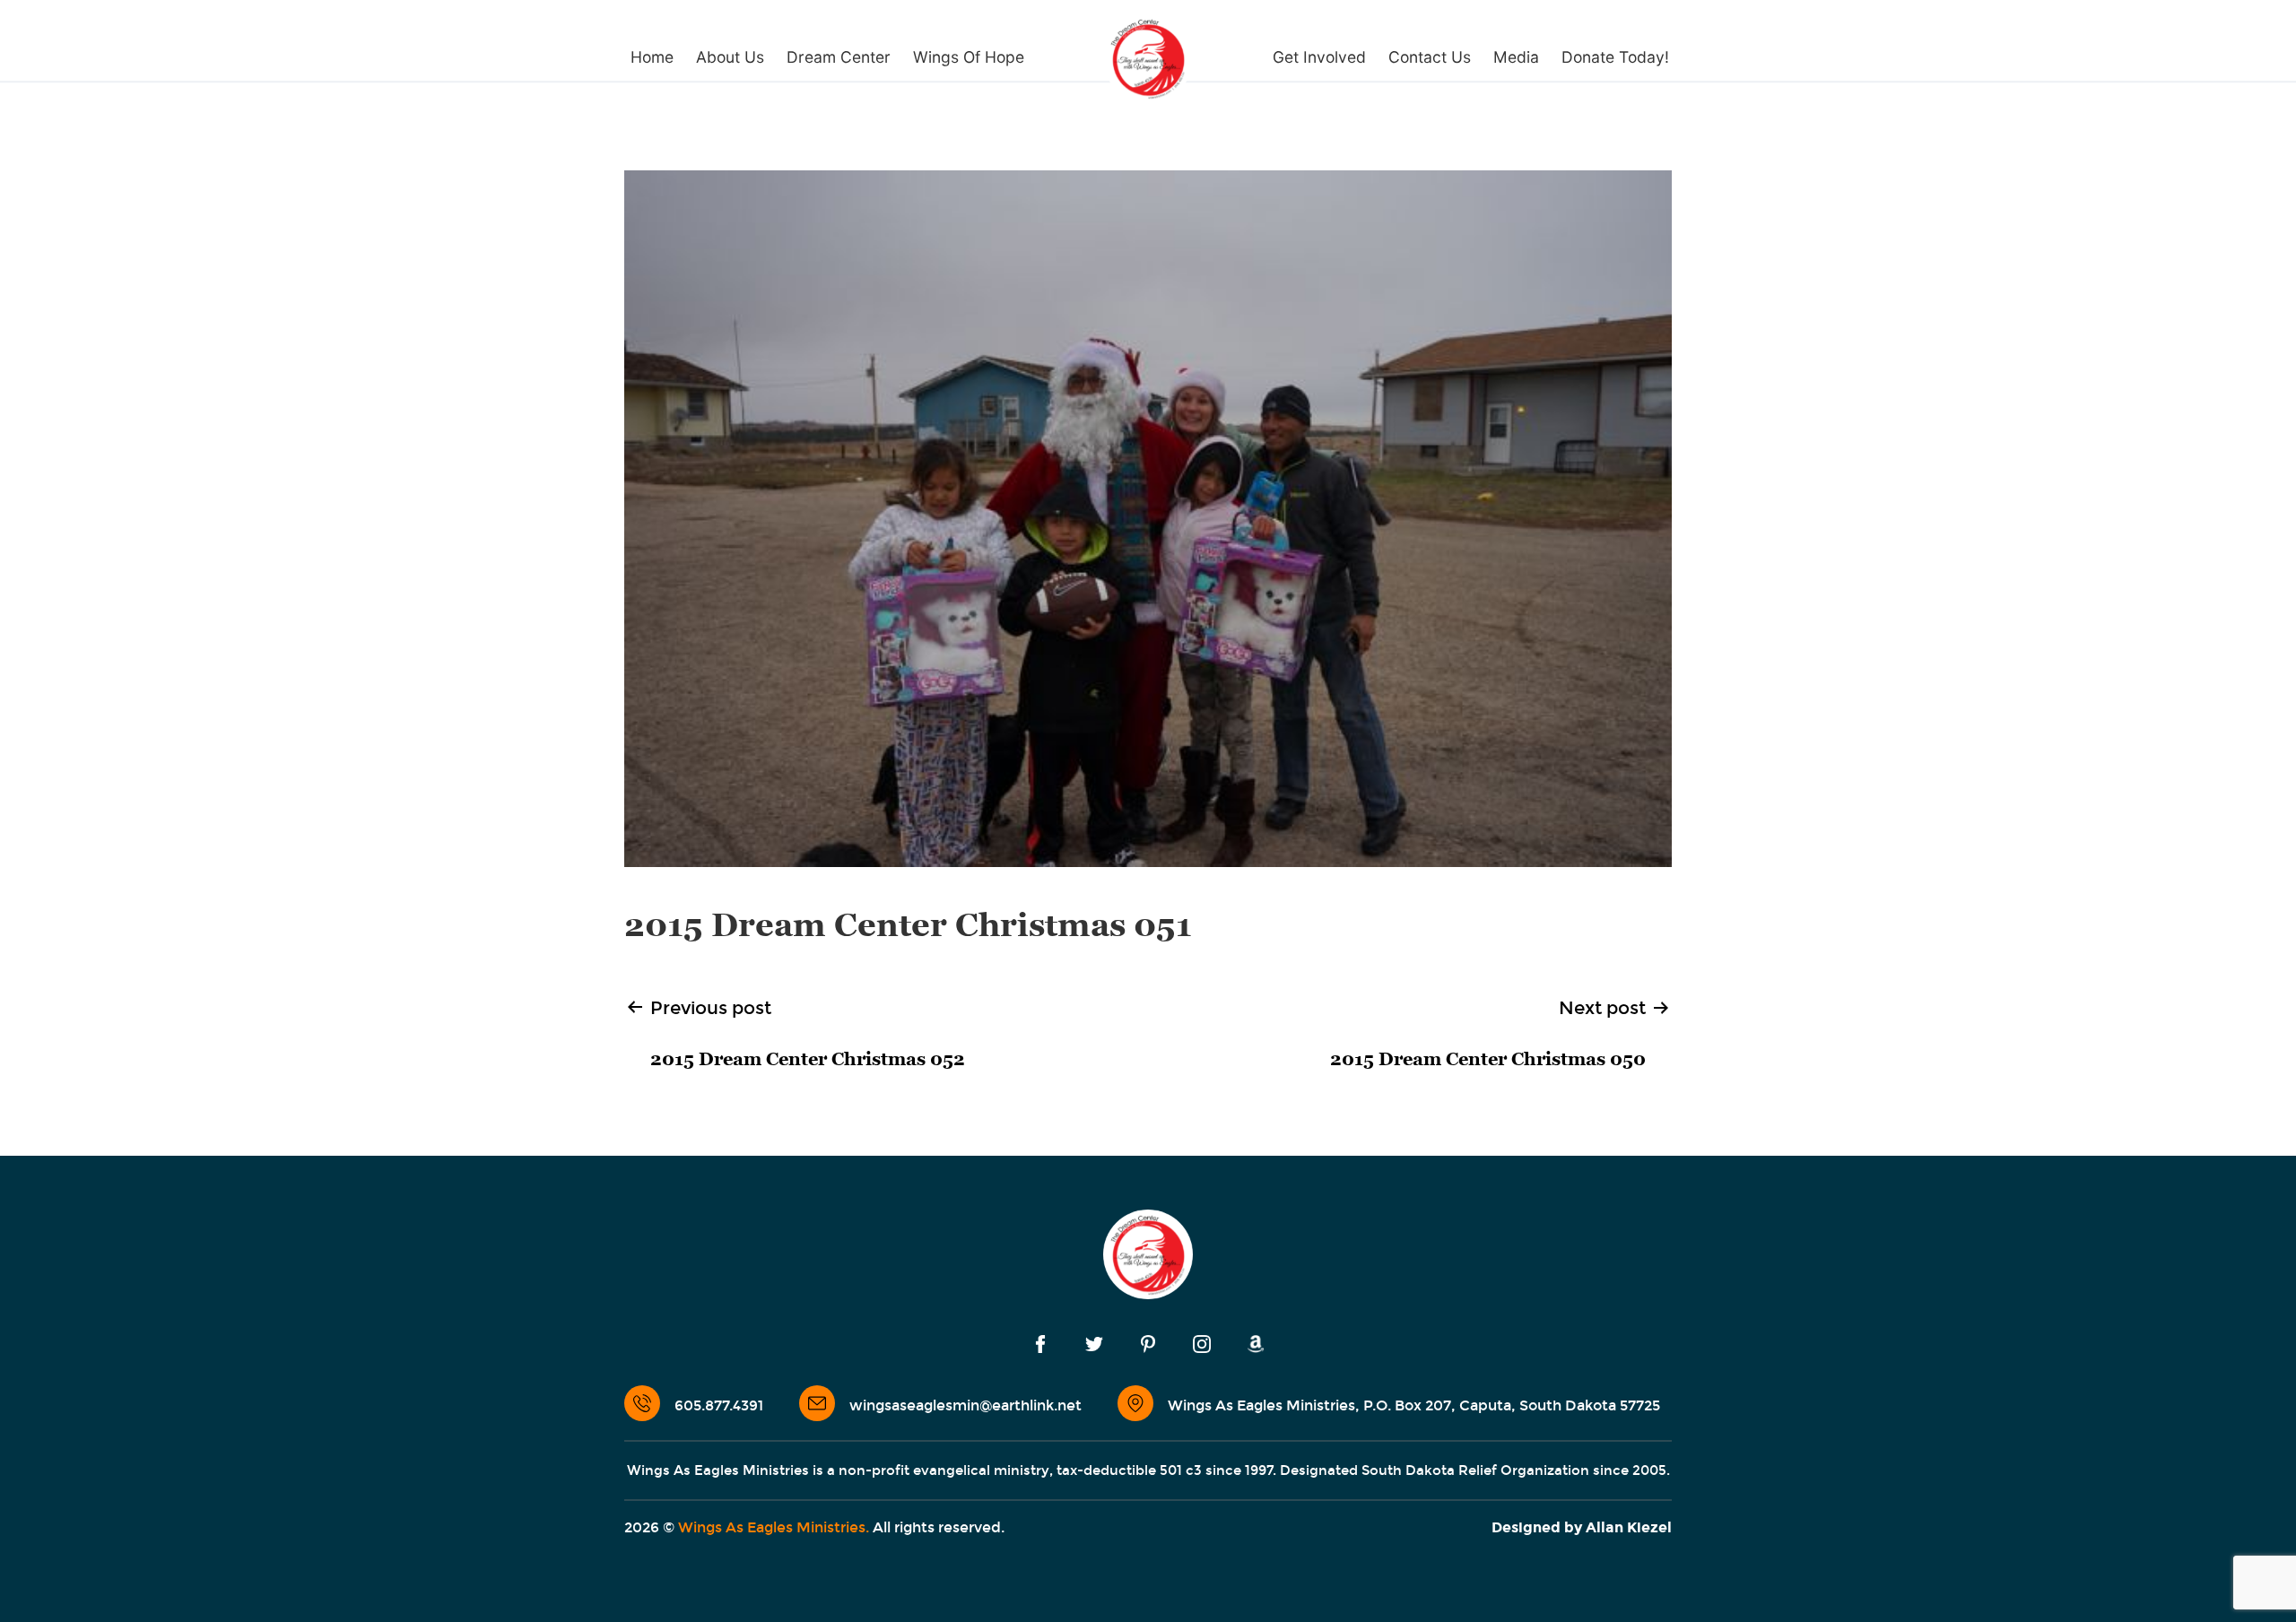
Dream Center (839, 57)
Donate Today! (1615, 57)
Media (1516, 57)
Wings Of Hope (969, 57)
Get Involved (1319, 57)
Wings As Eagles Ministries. (774, 1527)
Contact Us (1430, 57)
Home (652, 57)
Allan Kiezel (1629, 1527)
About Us (730, 57)
